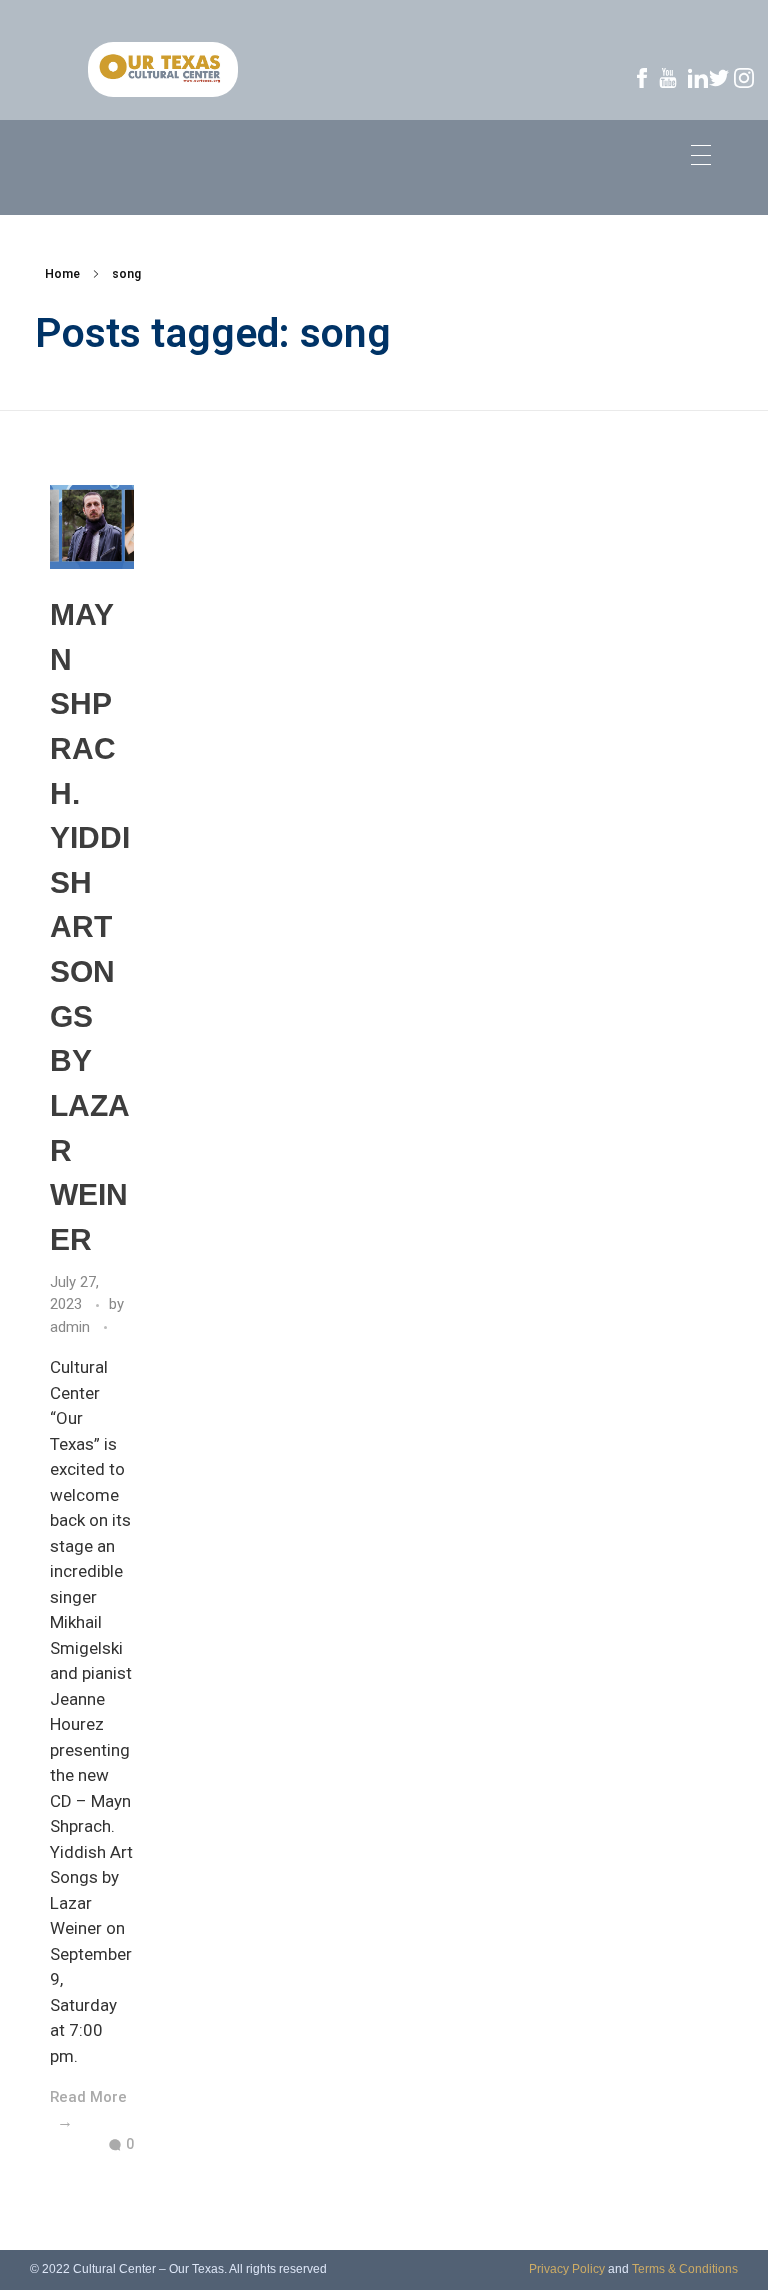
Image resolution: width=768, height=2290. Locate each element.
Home (62, 274)
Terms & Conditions (685, 2269)
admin (72, 1327)
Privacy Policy (567, 2269)
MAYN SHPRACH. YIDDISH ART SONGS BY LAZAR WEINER (90, 927)
